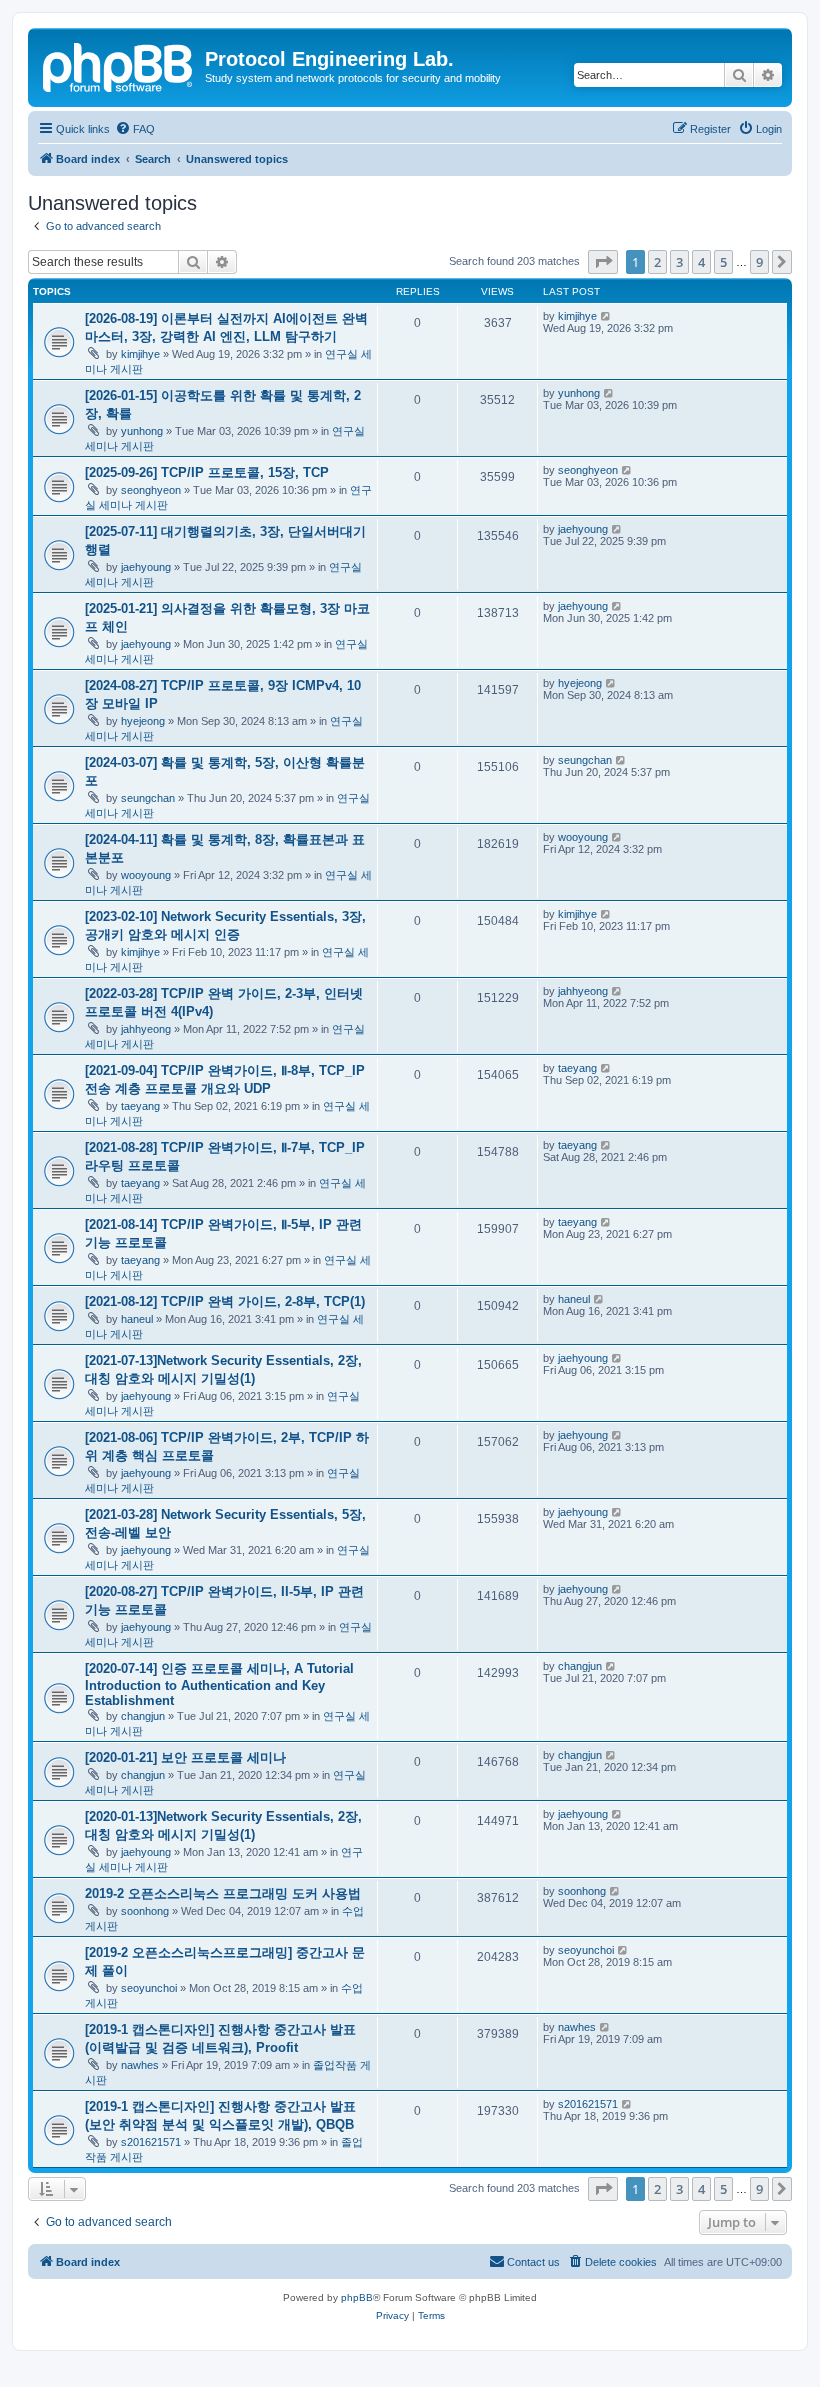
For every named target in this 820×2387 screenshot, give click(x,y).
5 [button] (723, 262)
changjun (143, 1716)
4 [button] (701, 262)
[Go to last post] (606, 316)
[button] (603, 262)
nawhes (140, 2065)
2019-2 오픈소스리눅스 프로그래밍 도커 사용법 (223, 1893)
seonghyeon (151, 490)
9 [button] (759, 262)
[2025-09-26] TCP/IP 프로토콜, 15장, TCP (207, 472)
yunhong (142, 431)
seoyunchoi (149, 1988)
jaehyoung (146, 567)
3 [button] (679, 262)
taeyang (140, 1106)
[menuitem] (135, 129)
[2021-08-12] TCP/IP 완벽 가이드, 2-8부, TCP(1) (225, 1301)
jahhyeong (146, 1029)
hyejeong (143, 721)
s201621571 (151, 2142)
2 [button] (657, 262)
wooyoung (146, 875)
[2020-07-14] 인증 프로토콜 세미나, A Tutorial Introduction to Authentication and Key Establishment (219, 1684)
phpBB (357, 2297)
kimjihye (140, 354)
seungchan (148, 798)
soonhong (145, 1911)
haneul (137, 1319)
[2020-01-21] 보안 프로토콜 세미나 (185, 1757)
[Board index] (119, 65)
